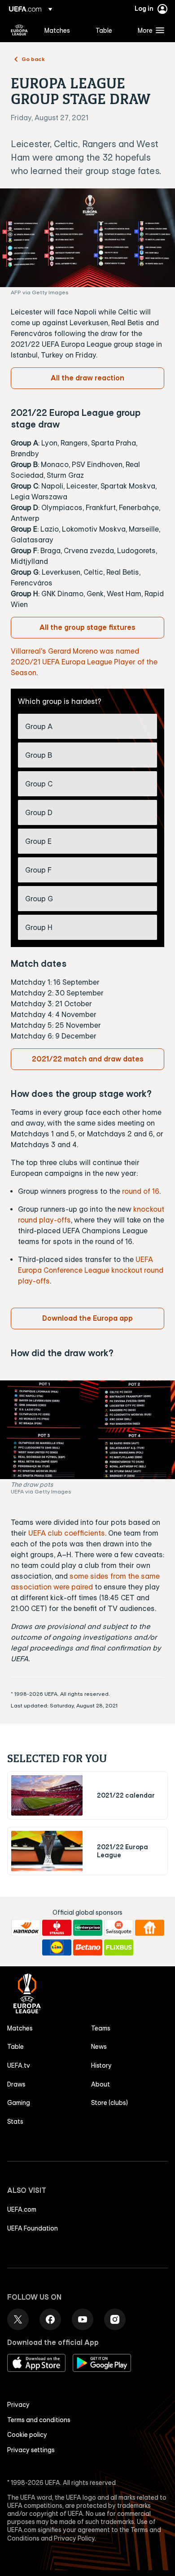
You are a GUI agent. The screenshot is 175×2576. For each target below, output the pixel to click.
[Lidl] (57, 1947)
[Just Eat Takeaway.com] (150, 1928)
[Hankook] (26, 1928)
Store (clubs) (109, 2103)
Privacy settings (31, 2450)
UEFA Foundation (33, 2228)
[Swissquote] (119, 1928)
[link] (57, 30)
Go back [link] (33, 59)
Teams (101, 2028)
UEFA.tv (19, 2065)
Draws (16, 2084)
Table (15, 2047)
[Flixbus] (119, 1947)
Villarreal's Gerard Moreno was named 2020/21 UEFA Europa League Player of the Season (84, 662)
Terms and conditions (39, 2420)
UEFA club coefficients (67, 1533)
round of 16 (141, 1191)
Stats (15, 2122)
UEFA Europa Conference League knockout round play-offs (91, 1270)
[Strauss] (57, 1928)
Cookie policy (27, 2435)
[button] (149, 30)
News (99, 2047)
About (101, 2084)
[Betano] (88, 1947)
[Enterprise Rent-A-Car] (88, 1928)
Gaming (19, 2103)
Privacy (18, 2405)
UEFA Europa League (19, 30)
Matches (20, 2028)
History (101, 2065)
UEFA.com (22, 2209)
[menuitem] (62, 30)
